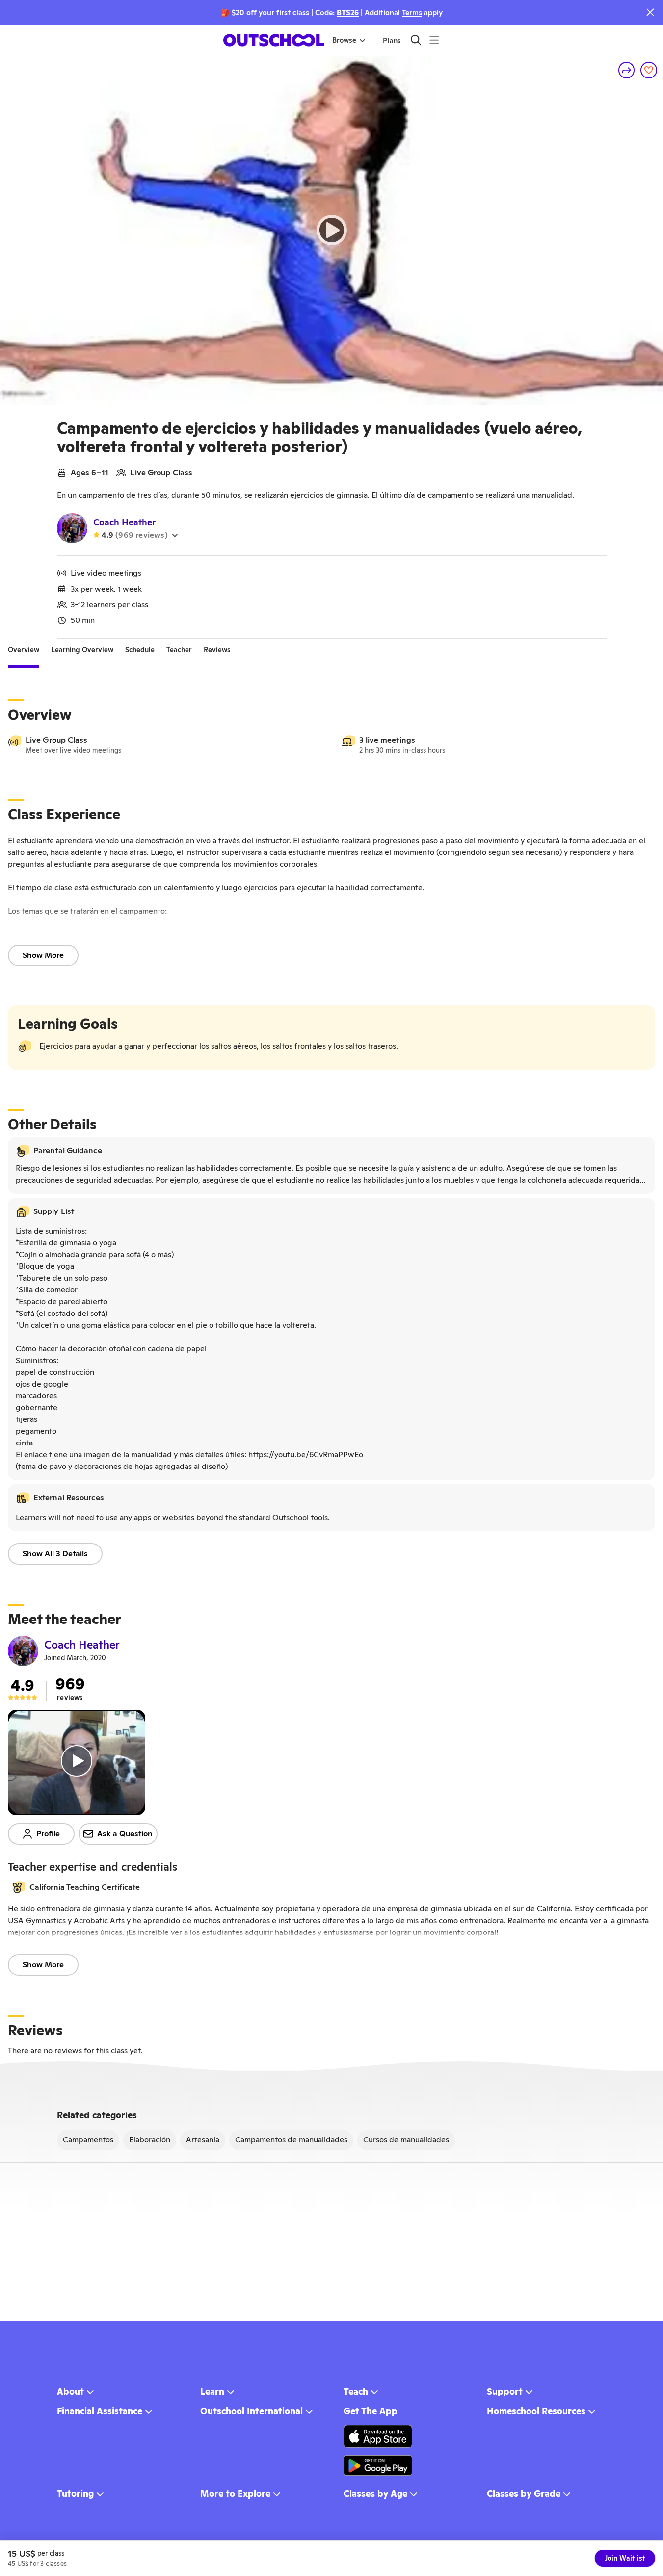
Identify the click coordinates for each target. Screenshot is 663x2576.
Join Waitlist (625, 2558)
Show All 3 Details (55, 1554)
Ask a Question (125, 1834)
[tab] (24, 650)
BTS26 (348, 13)
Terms (412, 13)
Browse (344, 40)
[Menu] (434, 40)
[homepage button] (274, 40)
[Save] (649, 70)
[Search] (416, 40)
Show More (43, 955)
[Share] (627, 70)
